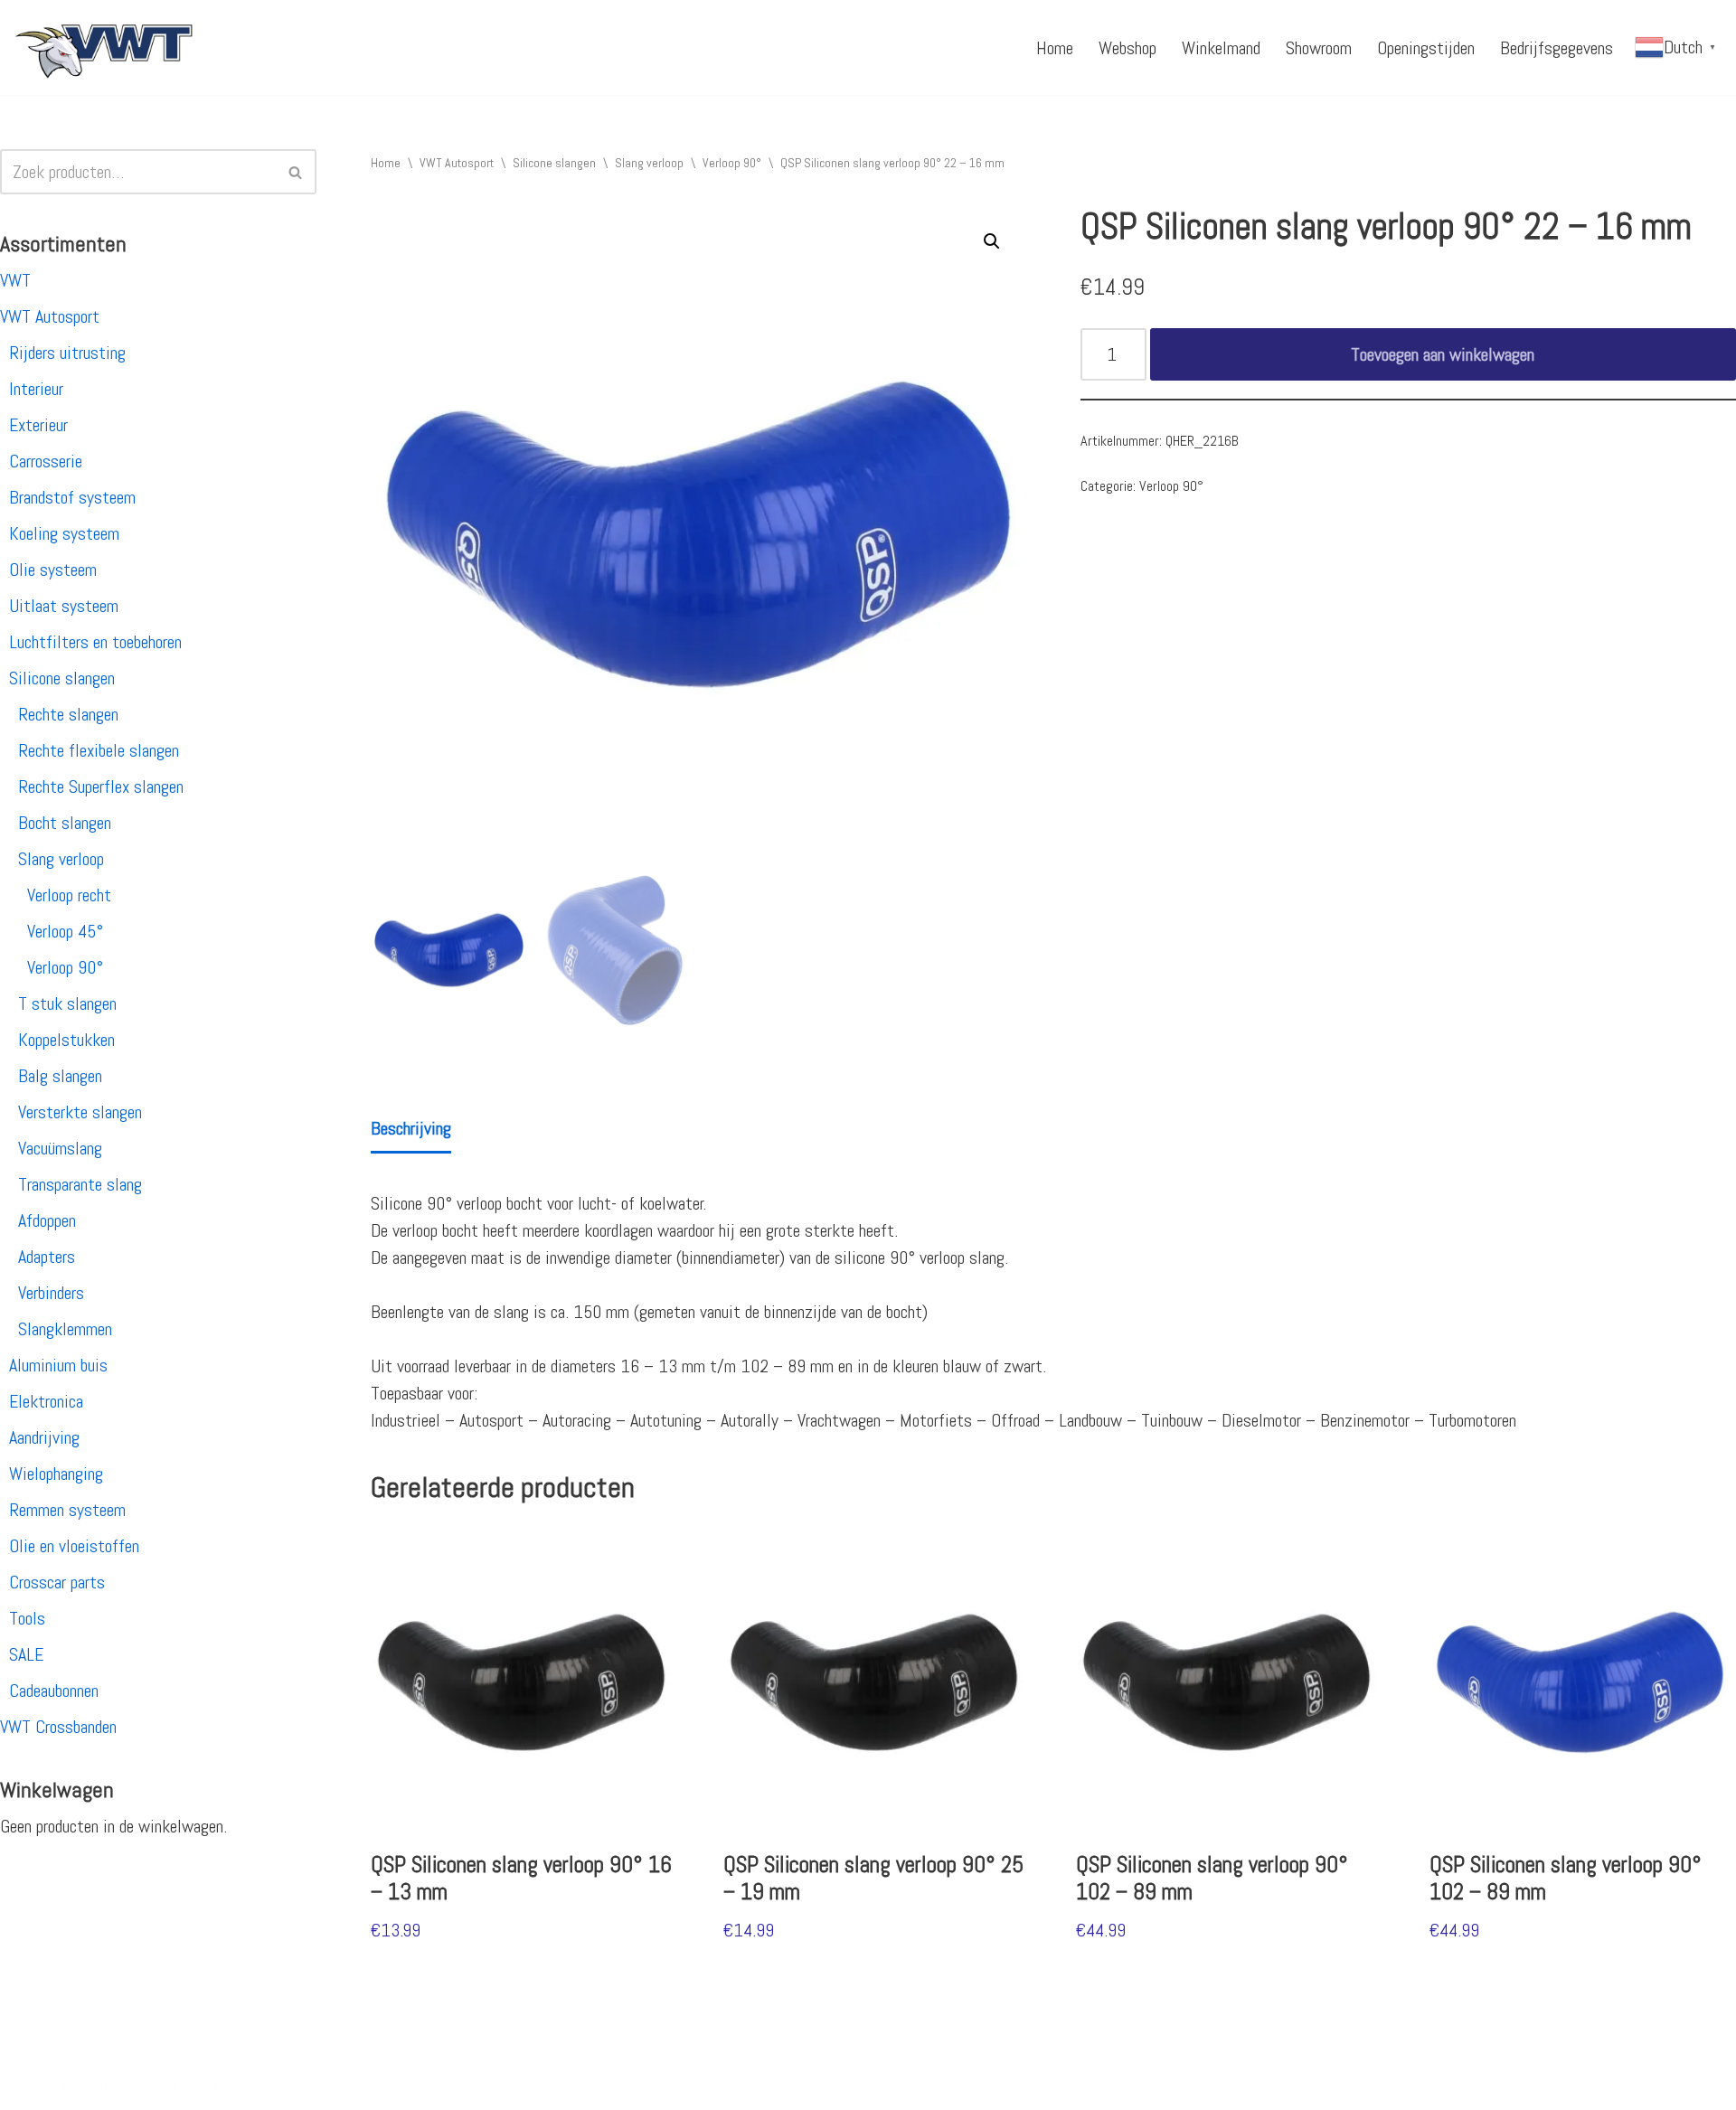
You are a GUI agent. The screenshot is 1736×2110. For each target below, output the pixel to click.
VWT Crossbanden (58, 1727)
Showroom (1319, 48)
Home (1055, 48)
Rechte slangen (68, 714)
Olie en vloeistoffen (74, 1546)
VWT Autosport (50, 316)
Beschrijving (411, 1128)
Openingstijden (1426, 48)
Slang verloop (61, 859)
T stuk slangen (67, 1003)
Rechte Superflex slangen (101, 787)
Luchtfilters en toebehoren (95, 642)
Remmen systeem (67, 1510)
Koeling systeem (64, 533)
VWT (15, 280)
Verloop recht (69, 895)
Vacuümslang (60, 1148)
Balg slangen (60, 1076)
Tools (27, 1618)
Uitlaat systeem (64, 606)
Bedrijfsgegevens (1557, 48)
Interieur (36, 389)
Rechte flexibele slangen (99, 750)
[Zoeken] (296, 172)
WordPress (249, 2086)
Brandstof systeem (72, 497)
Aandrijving (44, 1437)
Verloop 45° (65, 931)
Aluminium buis (58, 1365)
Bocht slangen (65, 823)
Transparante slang (80, 1184)
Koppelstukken (66, 1040)
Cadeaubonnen (54, 1691)
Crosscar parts (57, 1582)
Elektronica (46, 1401)
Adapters (47, 1257)
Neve (30, 2086)
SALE (26, 1654)
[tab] (411, 1130)
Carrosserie (46, 461)
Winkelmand (1221, 48)
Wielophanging (56, 1474)
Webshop (1127, 48)
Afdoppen (47, 1220)
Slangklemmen (65, 1329)
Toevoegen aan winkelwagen (1443, 354)
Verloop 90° (65, 967)
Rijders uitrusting (67, 353)
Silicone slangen (62, 678)
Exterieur (38, 425)
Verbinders (51, 1293)
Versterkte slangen (80, 1112)
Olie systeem (53, 570)
